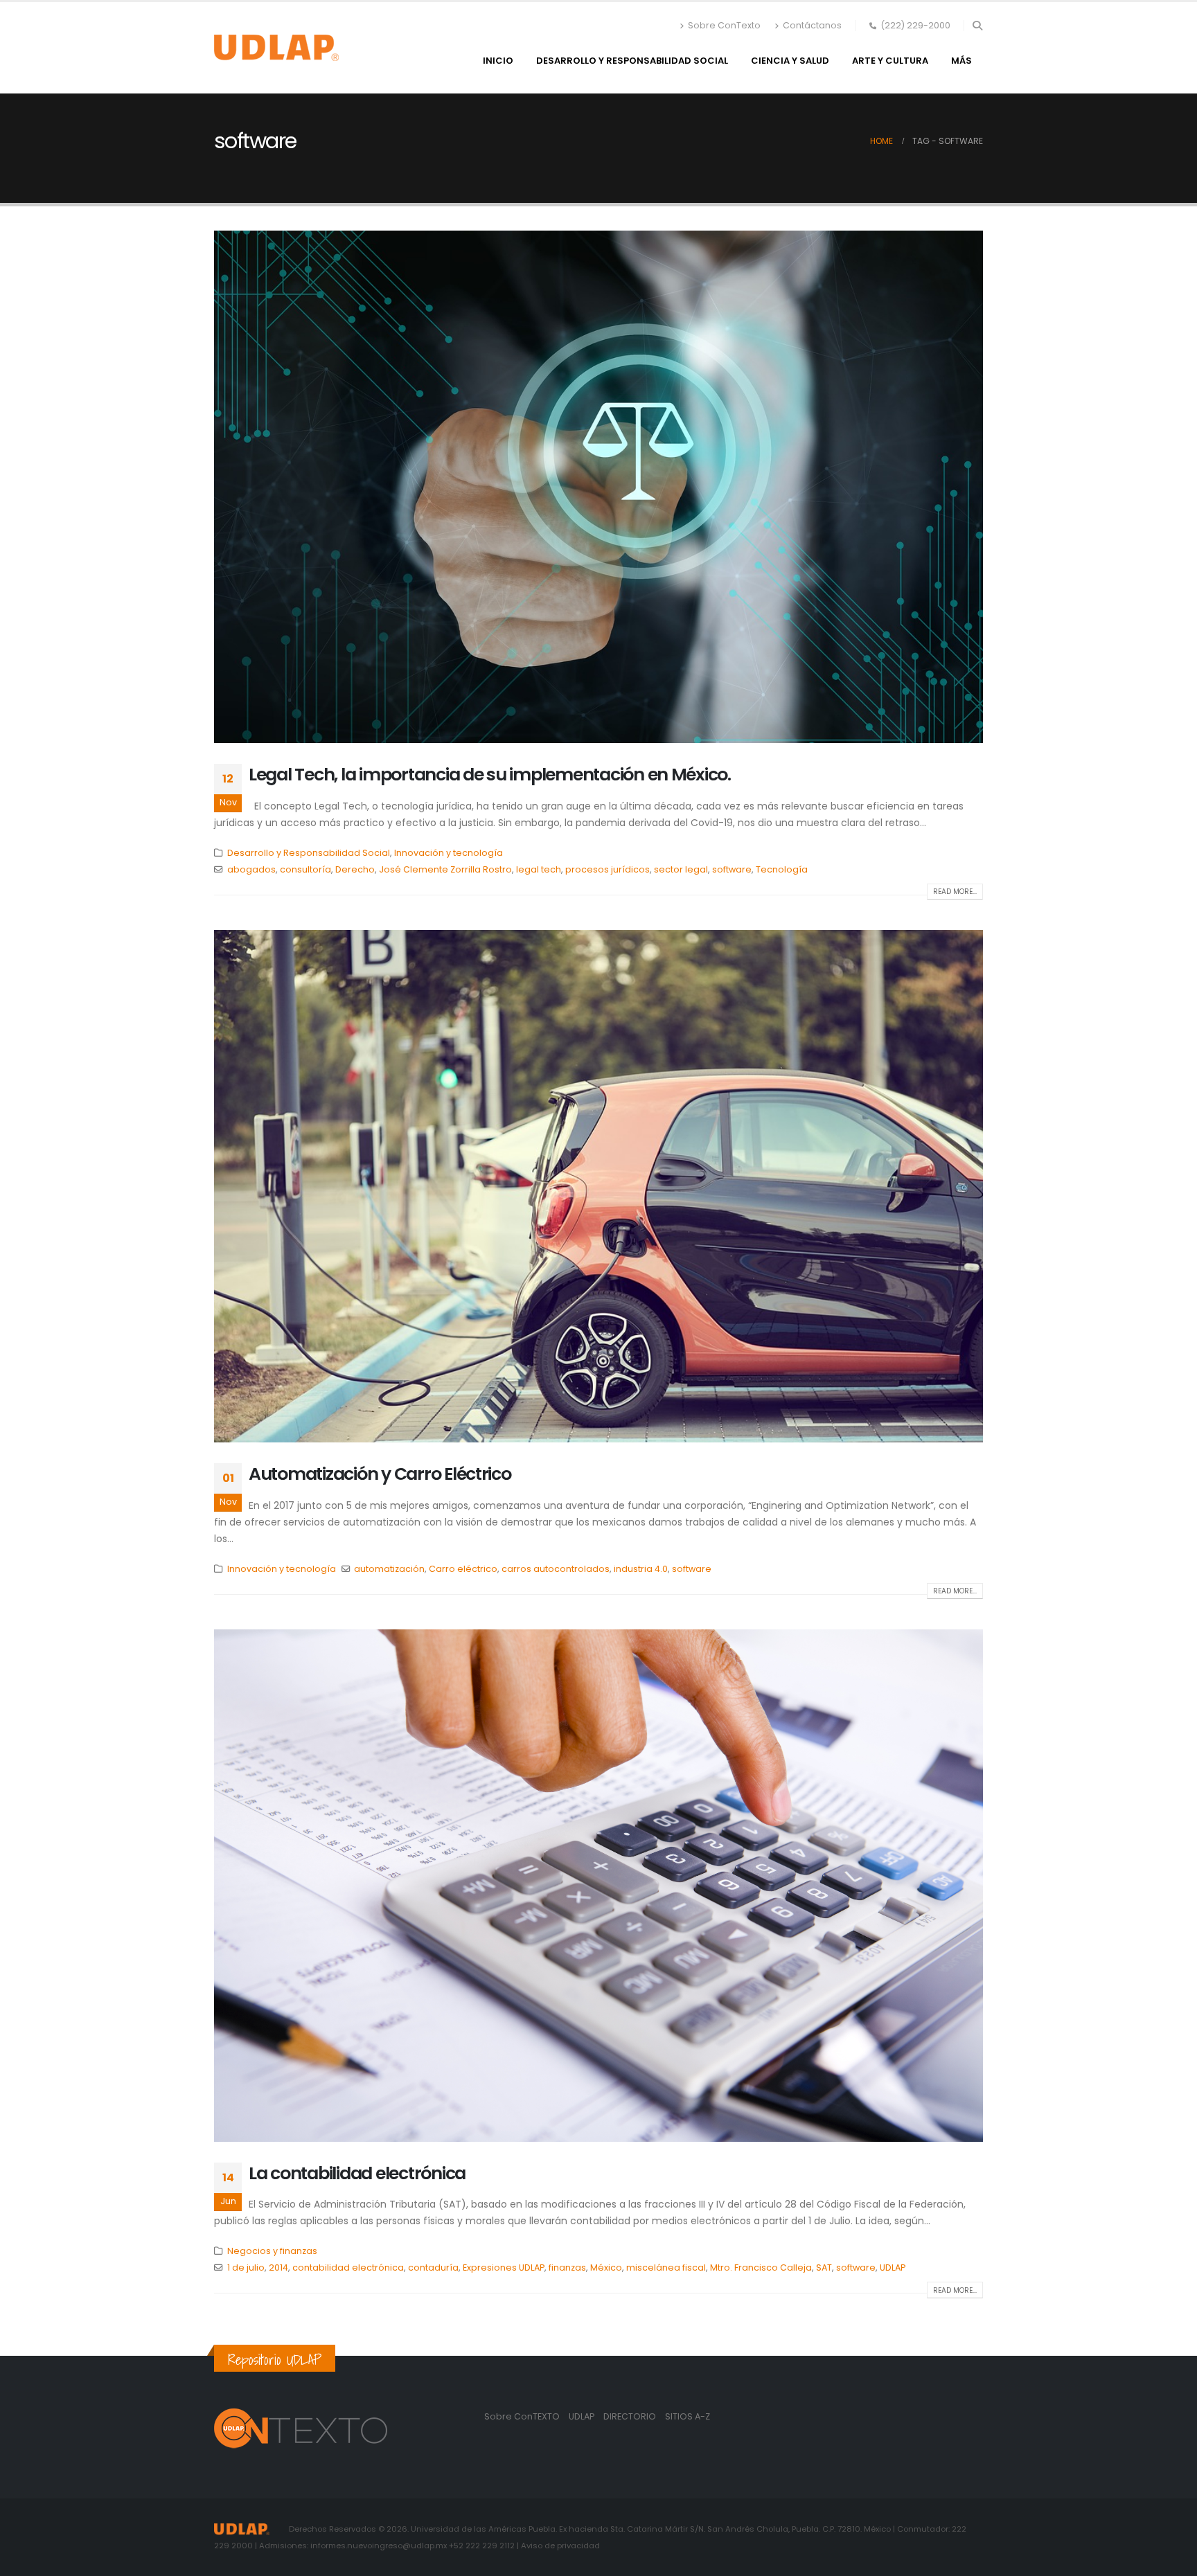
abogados (251, 869)
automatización (389, 1569)
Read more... (955, 892)
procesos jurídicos (608, 869)
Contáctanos (812, 25)
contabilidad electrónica (348, 2268)
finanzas (567, 2268)
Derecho (355, 869)
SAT (824, 2268)
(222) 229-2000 (915, 25)
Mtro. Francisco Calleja (761, 2268)
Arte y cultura (890, 61)
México (606, 2268)
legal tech (539, 869)
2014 (278, 2268)
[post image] (598, 487)
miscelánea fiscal (666, 2268)
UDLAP (893, 2268)
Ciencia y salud (790, 61)
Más (961, 61)
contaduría (433, 2268)
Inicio (498, 61)
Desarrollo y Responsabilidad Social (632, 61)
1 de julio (246, 2268)
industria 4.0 (641, 1569)
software (732, 869)
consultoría (305, 869)
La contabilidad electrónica (357, 2173)
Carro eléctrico (463, 1569)
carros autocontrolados (556, 1569)
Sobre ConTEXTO (522, 2416)
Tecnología (782, 869)
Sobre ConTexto (724, 25)
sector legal (681, 869)
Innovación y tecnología (449, 853)
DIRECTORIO (631, 2416)
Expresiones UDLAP (504, 2268)
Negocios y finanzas (272, 2251)
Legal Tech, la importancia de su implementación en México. (490, 775)
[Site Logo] (276, 48)
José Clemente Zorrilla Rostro (445, 869)
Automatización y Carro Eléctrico (380, 1474)
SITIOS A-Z (688, 2416)
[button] (977, 26)
